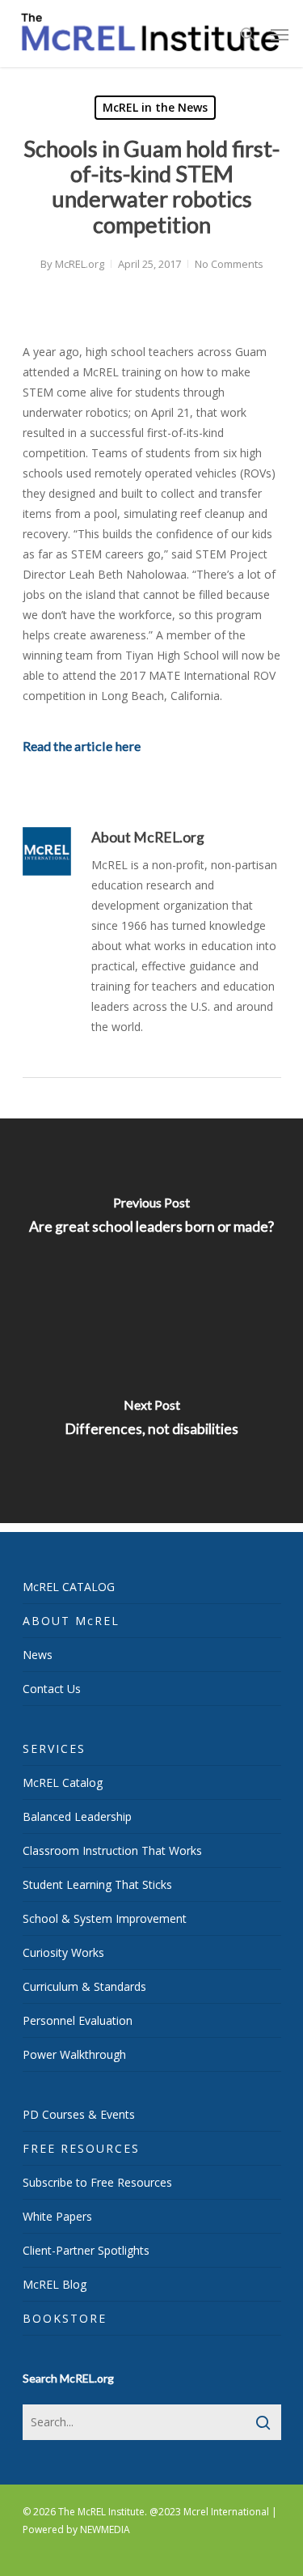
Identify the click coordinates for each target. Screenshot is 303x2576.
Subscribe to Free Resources (97, 2182)
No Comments (229, 264)
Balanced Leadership (77, 1816)
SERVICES (54, 1748)
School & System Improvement (105, 1918)
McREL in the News (155, 107)
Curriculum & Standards (84, 1986)
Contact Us (52, 1689)
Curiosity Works (63, 1952)
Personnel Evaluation (78, 2020)
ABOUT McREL (71, 1621)
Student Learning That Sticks (97, 1884)
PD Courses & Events (79, 2114)
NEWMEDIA (105, 2529)
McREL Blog (55, 2284)
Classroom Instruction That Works (112, 1850)
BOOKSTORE (65, 2318)
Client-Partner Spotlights (86, 2250)
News (38, 1655)
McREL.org (80, 264)
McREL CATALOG (69, 1587)
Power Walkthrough (74, 2054)
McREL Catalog (63, 1782)
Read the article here (82, 746)
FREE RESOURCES (81, 2148)
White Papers (57, 2216)
